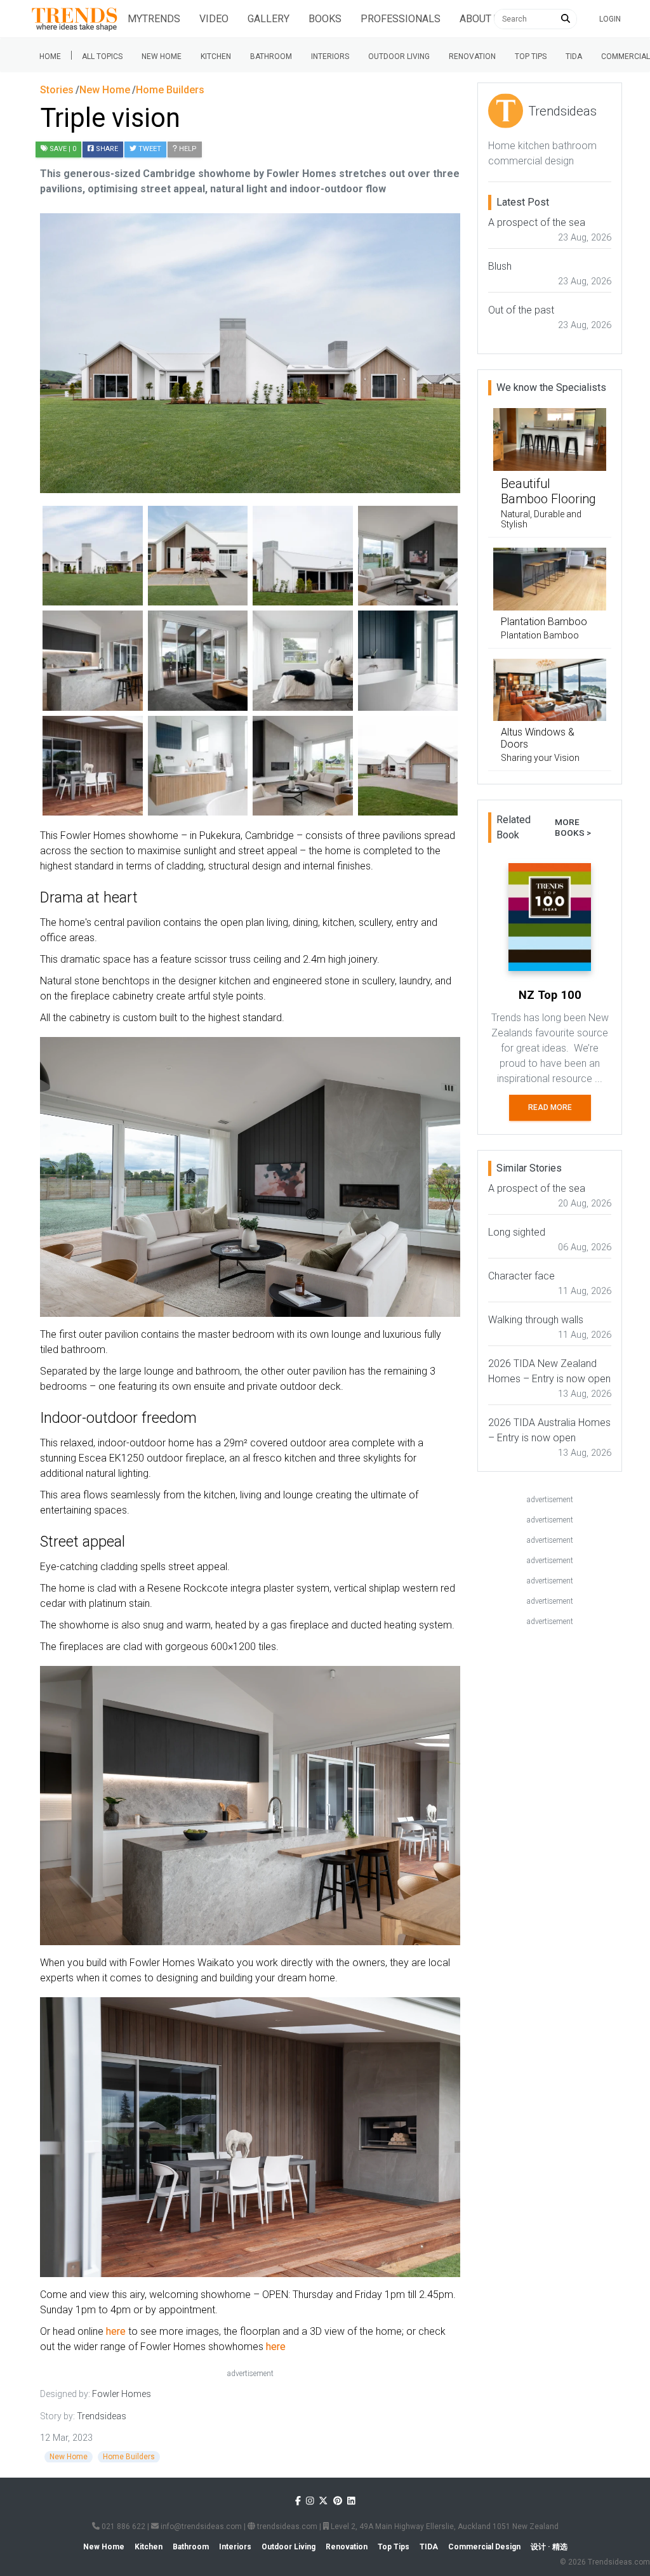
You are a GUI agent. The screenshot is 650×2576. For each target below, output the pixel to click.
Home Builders (129, 2457)
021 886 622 (123, 2526)
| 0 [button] (63, 149)
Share (106, 149)
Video (214, 19)
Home (50, 56)
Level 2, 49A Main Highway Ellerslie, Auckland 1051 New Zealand (444, 2526)
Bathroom (271, 56)
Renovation (472, 56)
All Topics (102, 56)
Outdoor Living (399, 56)
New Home (162, 56)
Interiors (330, 56)
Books (325, 19)
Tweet (149, 149)
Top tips (531, 56)
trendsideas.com (286, 2526)
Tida (574, 56)
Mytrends (154, 19)
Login (610, 19)
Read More (550, 1107)
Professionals (401, 19)
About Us (483, 19)
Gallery (269, 19)
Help (187, 149)
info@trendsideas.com (200, 2526)
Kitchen (216, 56)
